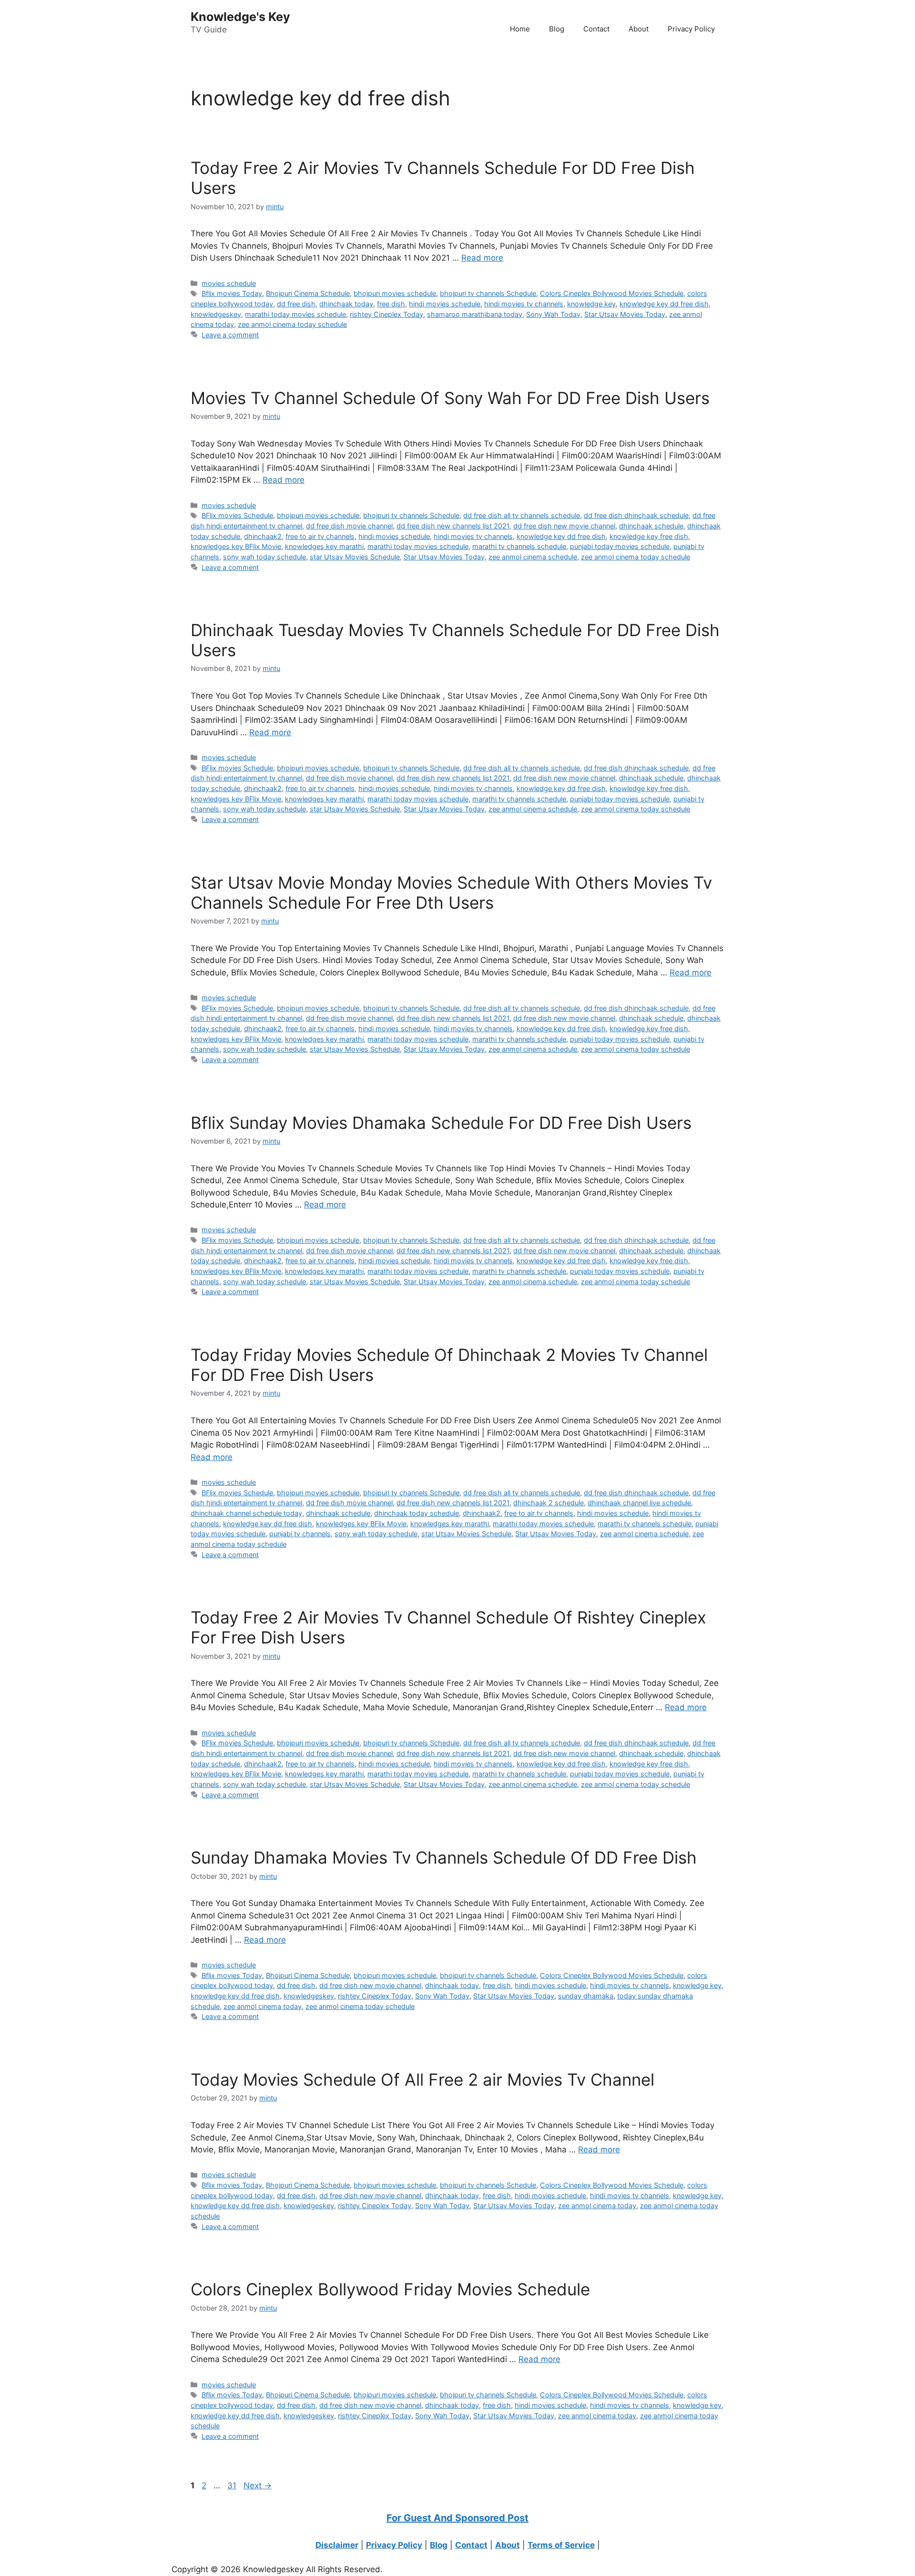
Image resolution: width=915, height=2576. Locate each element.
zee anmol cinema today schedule (292, 324)
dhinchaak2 (263, 536)
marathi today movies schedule (295, 314)
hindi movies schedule (445, 304)
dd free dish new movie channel (564, 526)
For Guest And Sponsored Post (457, 2518)
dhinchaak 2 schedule (549, 1503)
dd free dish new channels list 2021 (453, 526)
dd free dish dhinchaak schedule (636, 515)
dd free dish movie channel (349, 526)
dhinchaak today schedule (417, 1513)
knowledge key (591, 304)
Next (258, 2485)
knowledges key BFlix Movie (236, 546)
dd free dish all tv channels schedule (522, 515)
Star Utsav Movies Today (625, 314)
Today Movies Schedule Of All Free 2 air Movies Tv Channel (422, 2079)
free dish (391, 304)
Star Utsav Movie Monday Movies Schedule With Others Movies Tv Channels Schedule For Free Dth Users (451, 892)
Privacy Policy (691, 29)
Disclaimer (337, 2545)
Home (520, 29)
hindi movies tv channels (524, 304)
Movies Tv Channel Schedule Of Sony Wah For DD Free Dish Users (450, 398)
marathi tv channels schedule (519, 546)
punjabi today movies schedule (620, 546)
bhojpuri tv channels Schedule (488, 293)
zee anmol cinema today (263, 2006)
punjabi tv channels (300, 1534)
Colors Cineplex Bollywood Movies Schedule (612, 293)
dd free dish (296, 304)
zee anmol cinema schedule (533, 557)
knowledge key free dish (649, 536)
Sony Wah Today (553, 314)
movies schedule (229, 283)
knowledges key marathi (324, 546)
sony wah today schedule (264, 557)
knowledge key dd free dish (664, 304)
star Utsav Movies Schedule (355, 557)
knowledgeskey (216, 314)
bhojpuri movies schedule (395, 293)
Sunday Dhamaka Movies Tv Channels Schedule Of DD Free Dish (444, 1857)
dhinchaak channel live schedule (639, 1503)
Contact (596, 29)
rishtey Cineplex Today (386, 314)
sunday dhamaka (586, 1996)
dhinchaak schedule (651, 526)
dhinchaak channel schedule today (246, 1513)
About (639, 29)
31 (233, 2485)
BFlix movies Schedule (237, 515)
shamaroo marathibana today (475, 314)
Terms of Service (561, 2545)
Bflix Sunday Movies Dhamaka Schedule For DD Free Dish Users (441, 1123)
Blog (557, 29)
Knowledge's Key (240, 17)
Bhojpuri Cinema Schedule (308, 293)
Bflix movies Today (232, 293)
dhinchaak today (346, 304)
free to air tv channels (320, 536)
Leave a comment (230, 335)
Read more (482, 258)
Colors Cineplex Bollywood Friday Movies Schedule (390, 2289)
